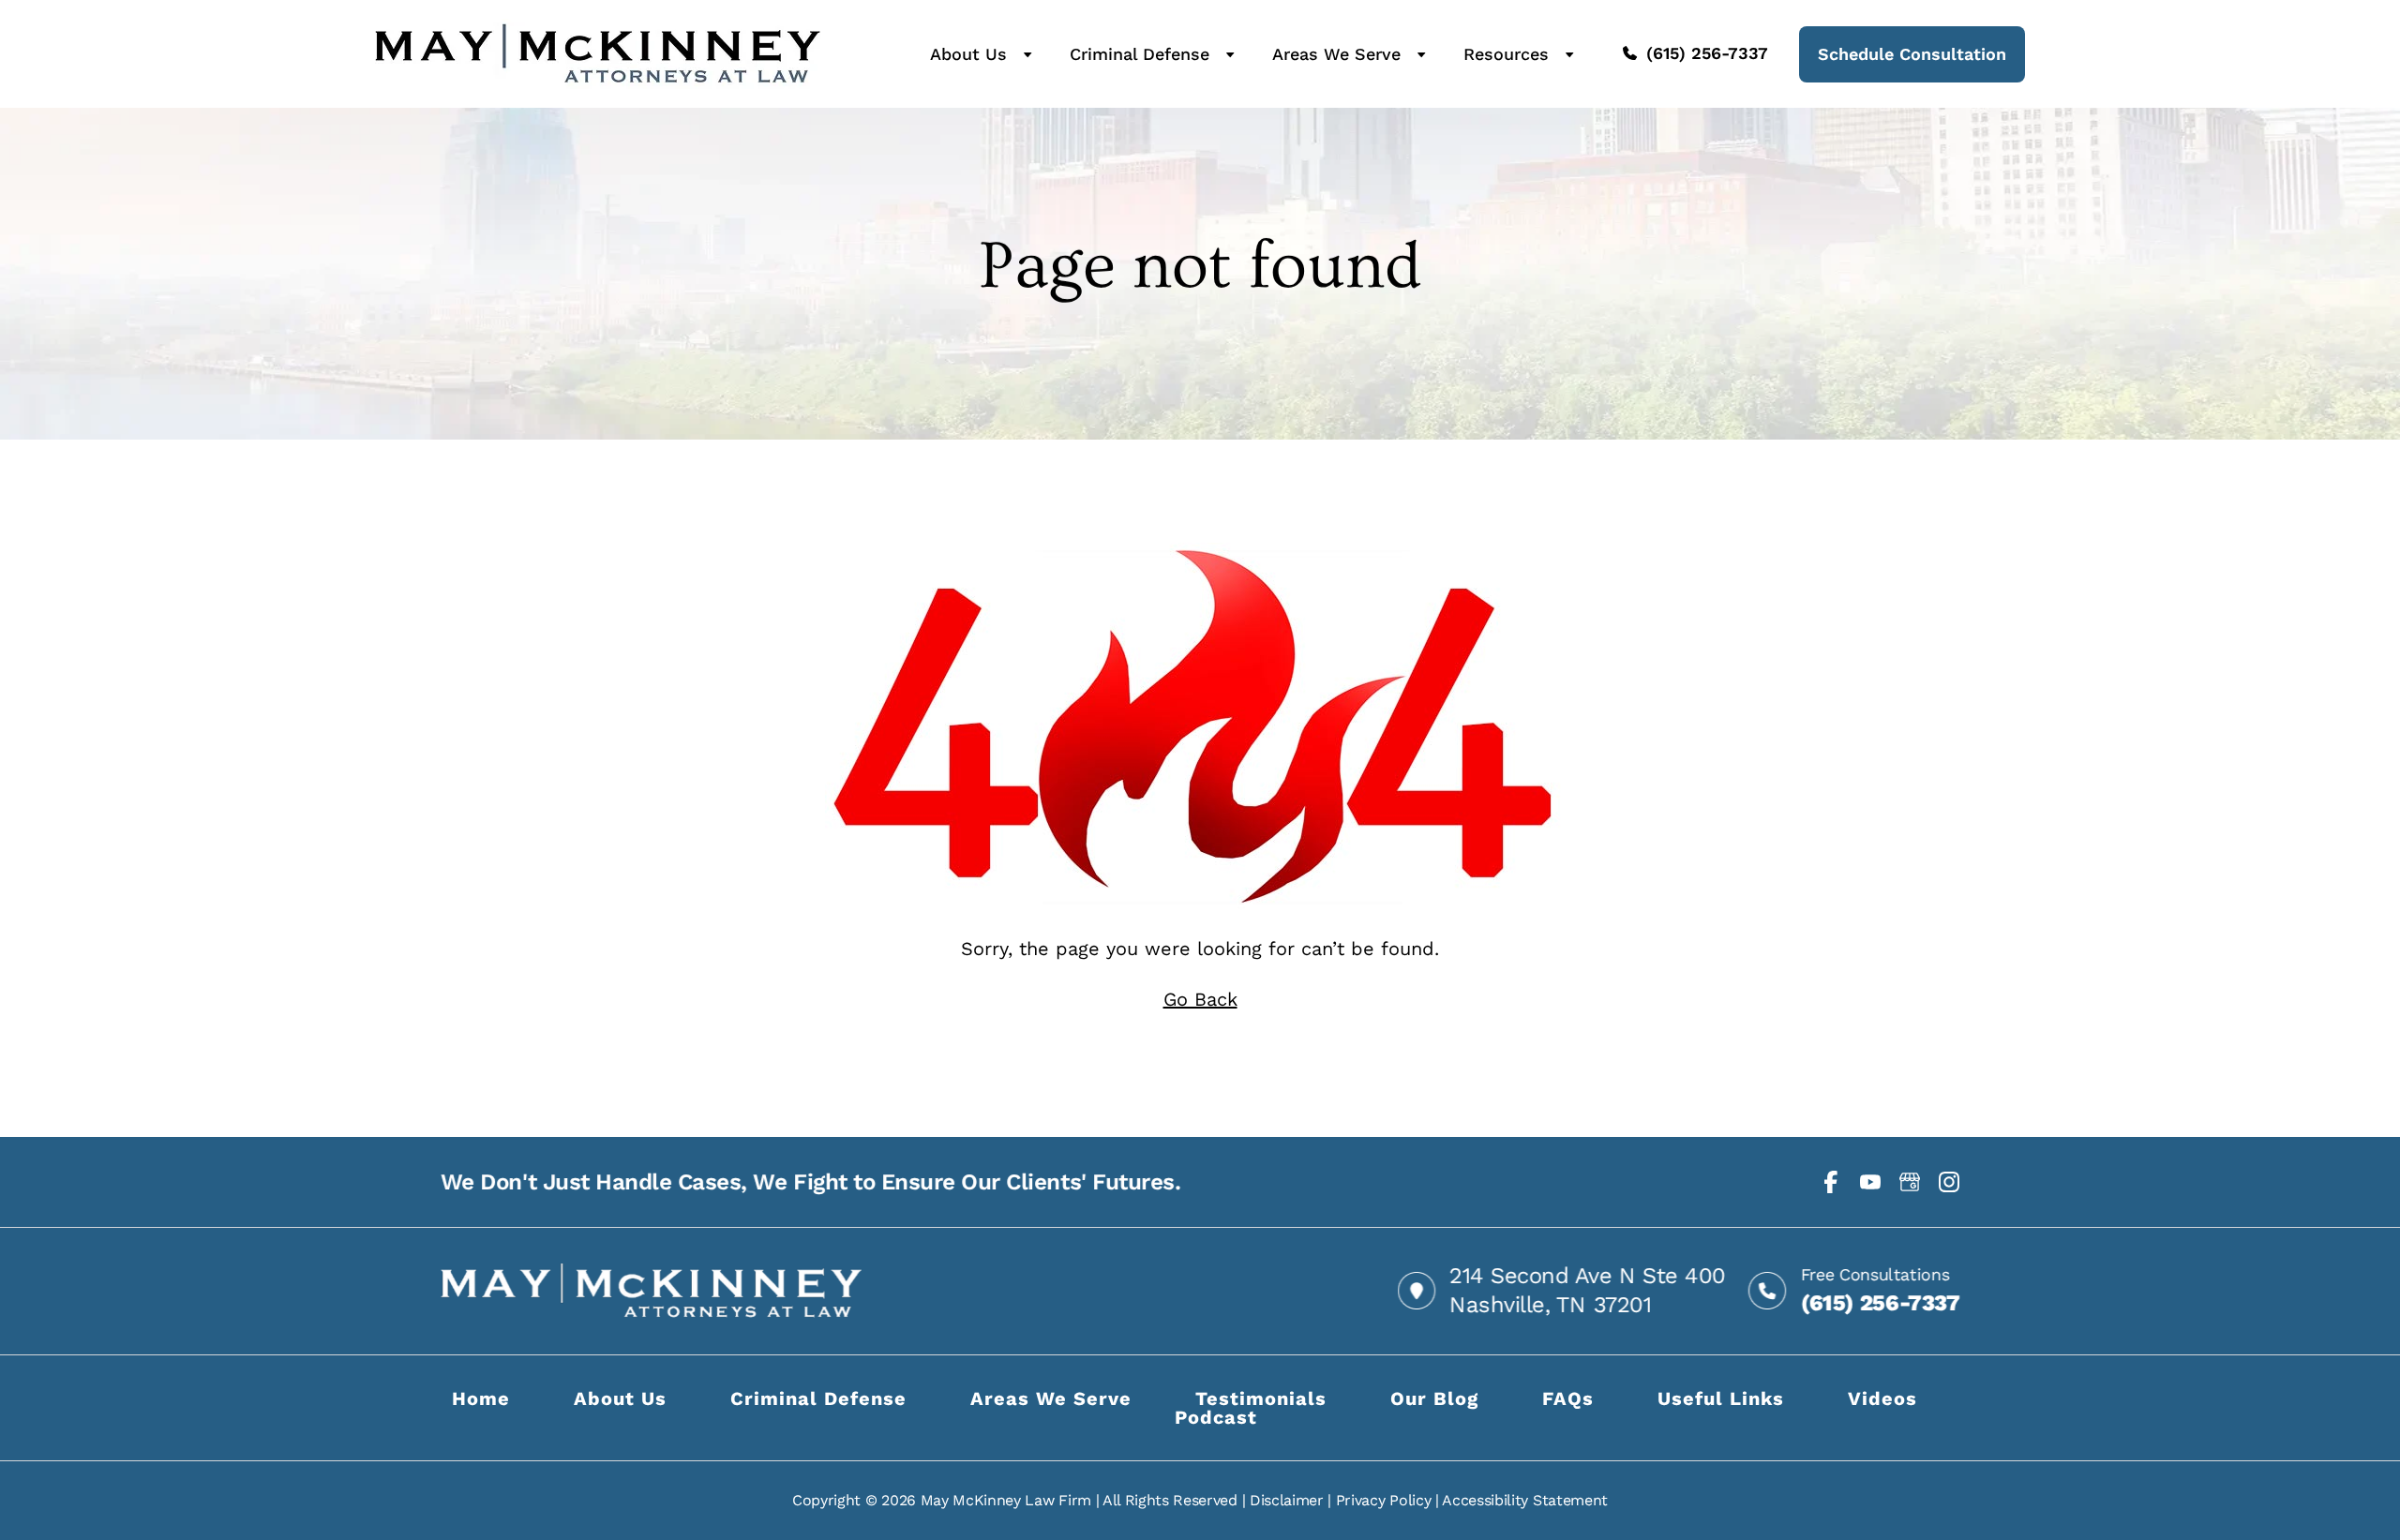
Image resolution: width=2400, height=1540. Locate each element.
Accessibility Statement (1525, 1500)
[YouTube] (1870, 1182)
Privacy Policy (1384, 1500)
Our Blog (1434, 1398)
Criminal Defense (1140, 54)
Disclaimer (1287, 1500)
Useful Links (1721, 1398)
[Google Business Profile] (1910, 1182)
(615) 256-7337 (1707, 53)
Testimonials (1261, 1398)
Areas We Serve (1336, 54)
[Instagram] (1949, 1182)
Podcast (1216, 1417)
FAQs (1568, 1398)
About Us (968, 54)
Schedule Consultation (1912, 54)
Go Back (1200, 999)
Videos (1882, 1398)
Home (481, 1398)
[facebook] (1831, 1182)
